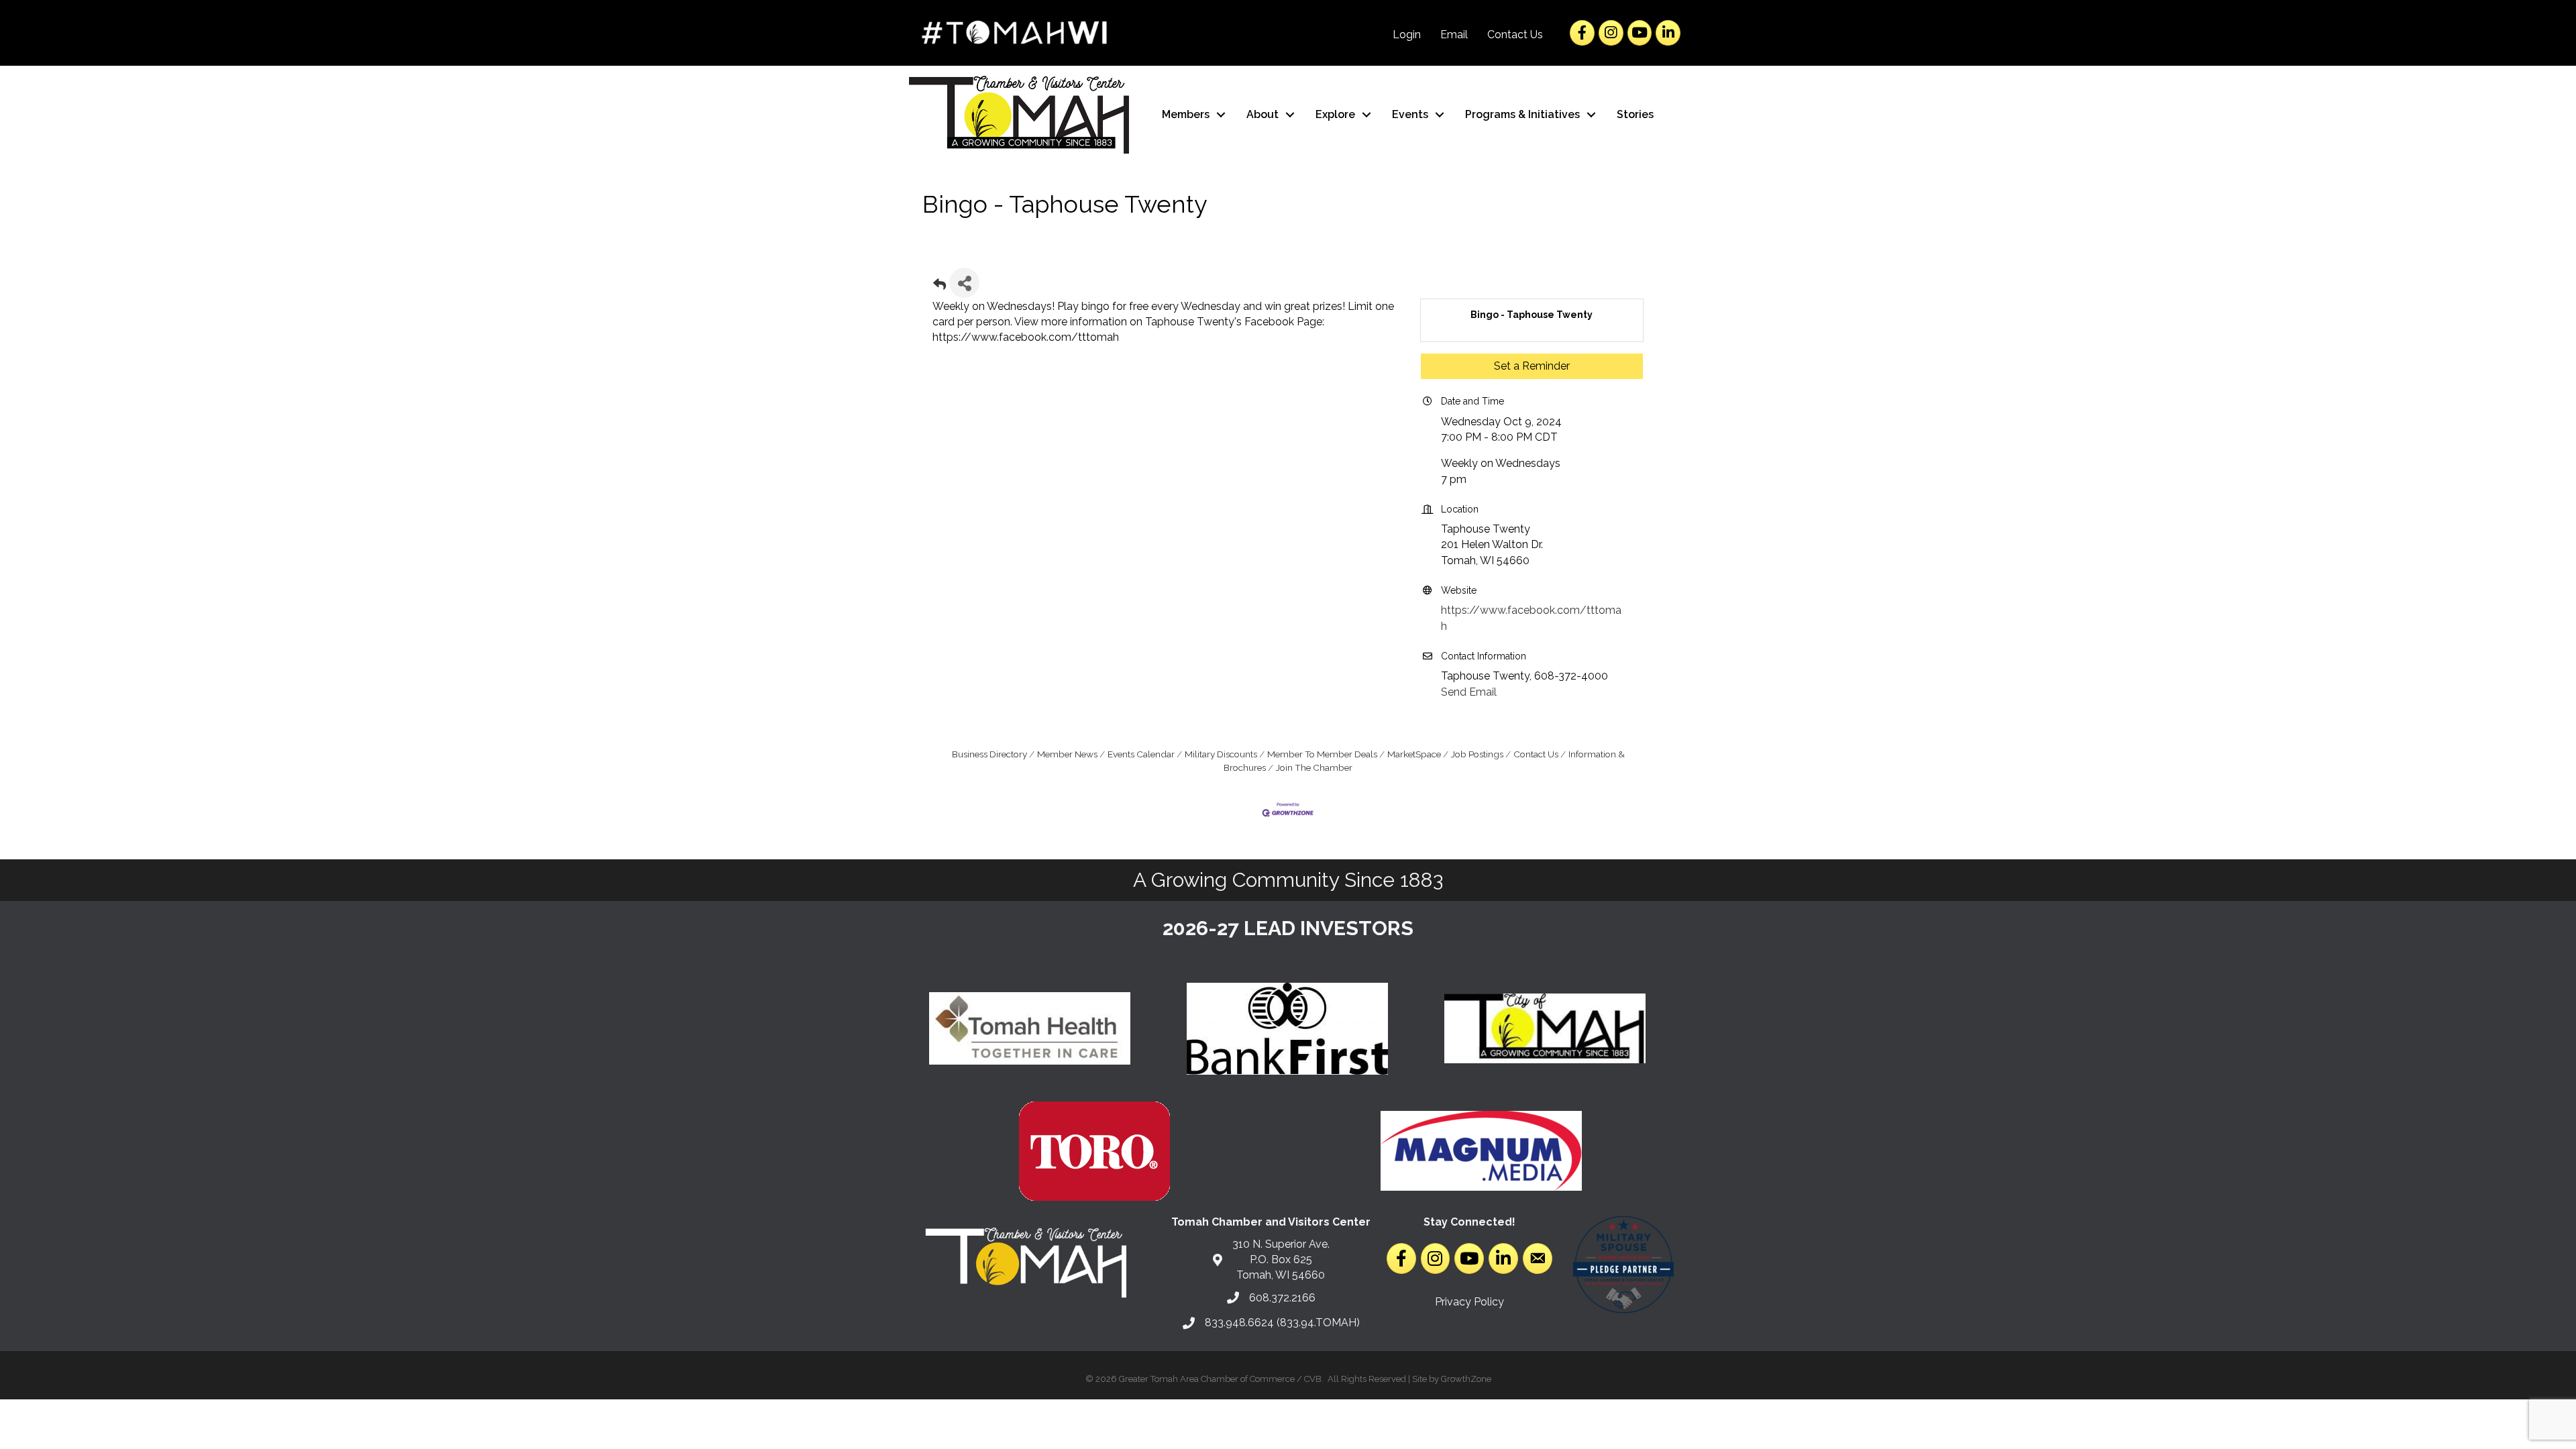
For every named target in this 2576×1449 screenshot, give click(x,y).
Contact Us (1515, 35)
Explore (1335, 114)
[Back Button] (940, 287)
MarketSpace (1414, 754)
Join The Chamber (1314, 767)
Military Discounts (1221, 754)
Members (1186, 114)
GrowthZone (1466, 1379)
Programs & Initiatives (1522, 114)
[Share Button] (964, 283)
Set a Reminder (1532, 366)
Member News (1067, 754)
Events (1410, 114)
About (1263, 114)
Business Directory (989, 754)
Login (1407, 35)
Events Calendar (1141, 754)
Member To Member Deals (1322, 754)
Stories (1635, 114)
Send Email (1469, 692)
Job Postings (1477, 754)
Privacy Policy (1469, 1302)
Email (1454, 35)
